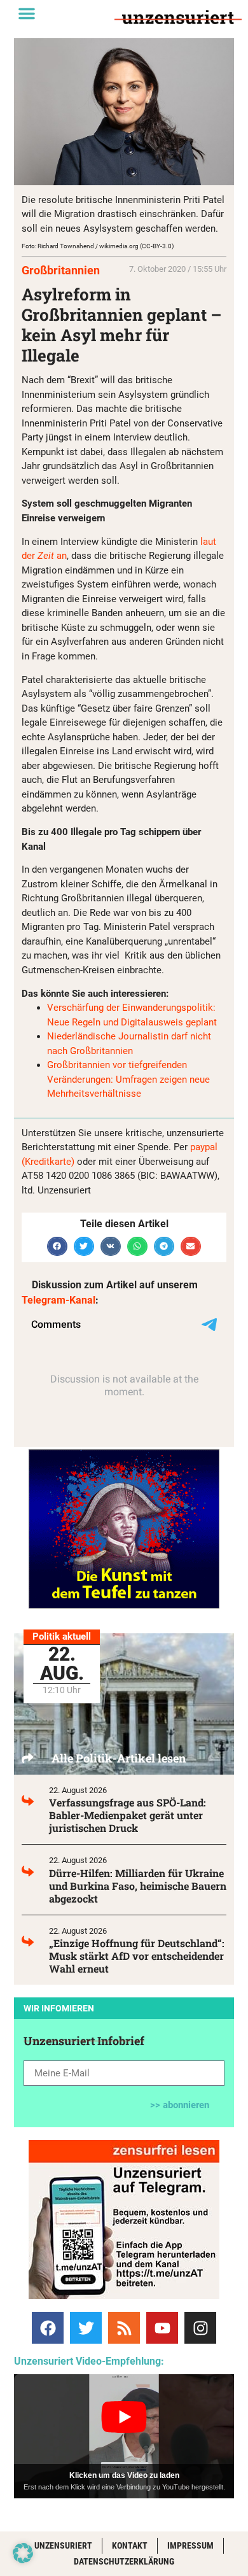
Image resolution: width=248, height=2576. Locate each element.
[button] (27, 13)
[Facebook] (48, 2328)
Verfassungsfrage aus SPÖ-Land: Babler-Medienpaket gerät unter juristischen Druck (127, 1815)
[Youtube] (162, 2328)
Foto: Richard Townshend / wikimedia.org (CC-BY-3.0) (98, 246)
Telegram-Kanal (59, 1300)
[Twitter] (86, 2328)
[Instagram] (200, 2328)
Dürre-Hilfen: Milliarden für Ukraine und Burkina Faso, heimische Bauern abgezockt (138, 1886)
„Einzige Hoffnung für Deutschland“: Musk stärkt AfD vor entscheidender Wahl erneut (137, 1956)
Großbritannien (61, 270)
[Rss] (124, 2328)
